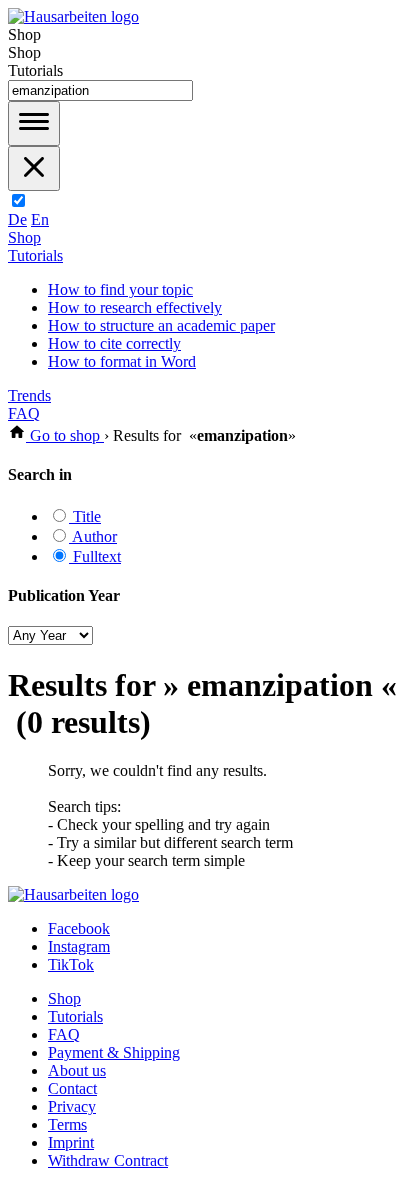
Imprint (71, 1142)
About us (77, 1070)
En (40, 219)
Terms (67, 1124)
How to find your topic (120, 289)
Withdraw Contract (108, 1160)
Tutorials (35, 255)
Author (93, 536)
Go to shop (65, 435)
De (17, 219)
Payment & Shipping (114, 1052)
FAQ (24, 413)
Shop (24, 237)
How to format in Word (122, 361)
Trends (29, 395)
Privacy (72, 1106)
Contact (72, 1088)
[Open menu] (34, 123)
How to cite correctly (114, 343)
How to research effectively (135, 307)
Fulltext (95, 556)
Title (85, 516)
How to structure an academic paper (161, 325)
